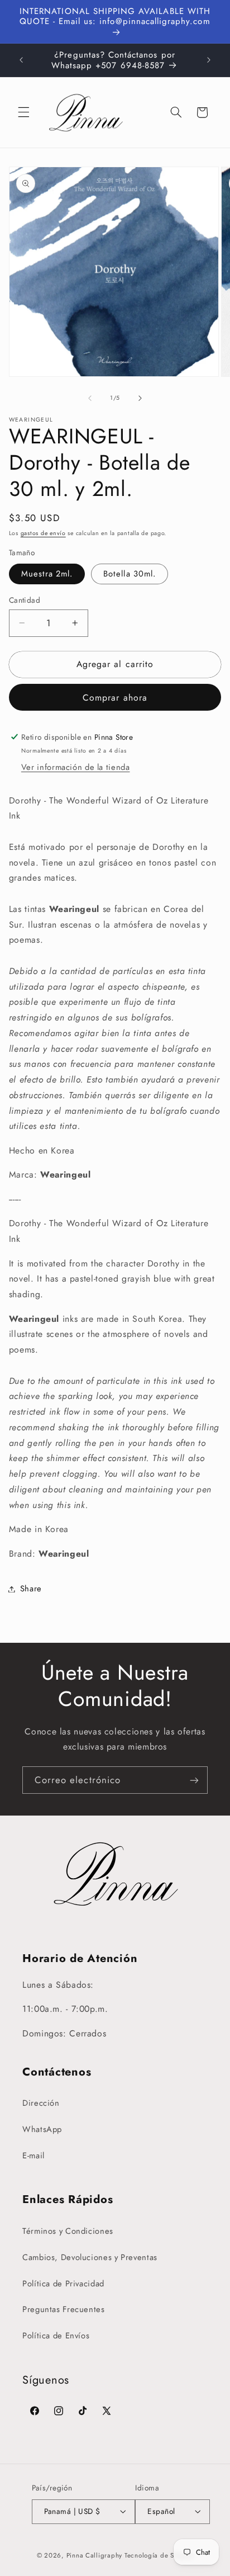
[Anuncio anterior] (21, 60)
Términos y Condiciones (68, 2231)
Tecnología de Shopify (159, 2555)
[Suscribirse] (194, 1780)
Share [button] (31, 1589)
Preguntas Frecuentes (64, 2309)
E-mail (33, 2156)
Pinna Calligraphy (95, 2555)
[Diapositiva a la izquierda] (90, 398)
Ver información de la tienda (76, 767)
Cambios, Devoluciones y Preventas (90, 2257)
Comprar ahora (115, 698)
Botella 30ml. (130, 574)
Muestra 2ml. (47, 574)
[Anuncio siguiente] (209, 60)
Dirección (41, 2103)
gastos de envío (43, 533)
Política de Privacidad (63, 2284)
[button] (23, 112)
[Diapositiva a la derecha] (140, 398)
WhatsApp (42, 2129)
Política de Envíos (56, 2336)
